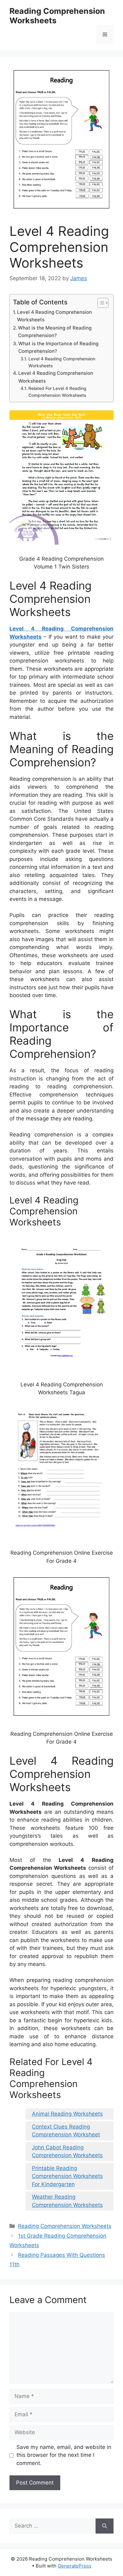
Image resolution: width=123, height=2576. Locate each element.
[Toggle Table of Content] (100, 303)
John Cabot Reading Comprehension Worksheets (67, 2151)
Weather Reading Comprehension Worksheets (67, 2201)
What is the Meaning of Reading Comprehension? (55, 332)
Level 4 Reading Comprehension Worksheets (54, 316)
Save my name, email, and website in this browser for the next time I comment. (64, 2455)
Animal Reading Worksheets (67, 2114)
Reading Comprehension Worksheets (65, 2226)
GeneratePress (75, 2566)
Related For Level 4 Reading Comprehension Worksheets (57, 392)
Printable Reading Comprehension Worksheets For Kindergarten (67, 2176)
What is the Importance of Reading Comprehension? (58, 347)
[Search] (105, 2526)
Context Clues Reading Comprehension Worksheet (66, 2131)
